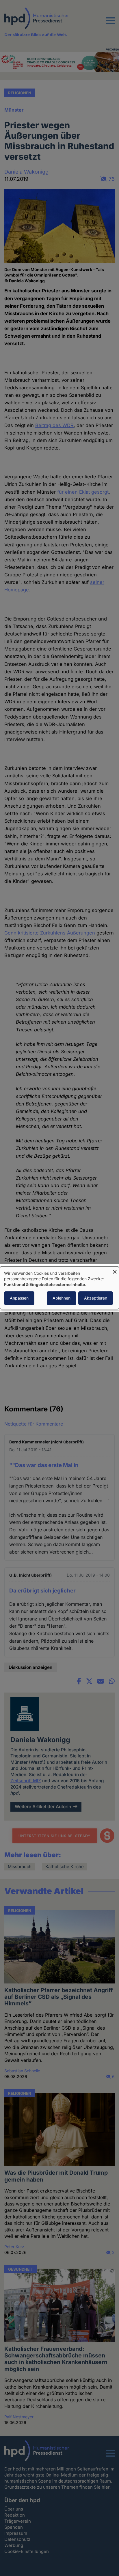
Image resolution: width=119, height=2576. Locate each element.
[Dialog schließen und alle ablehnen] (115, 1270)
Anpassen (19, 1298)
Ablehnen (62, 1298)
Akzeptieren (96, 1298)
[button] (110, 24)
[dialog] (59, 1288)
